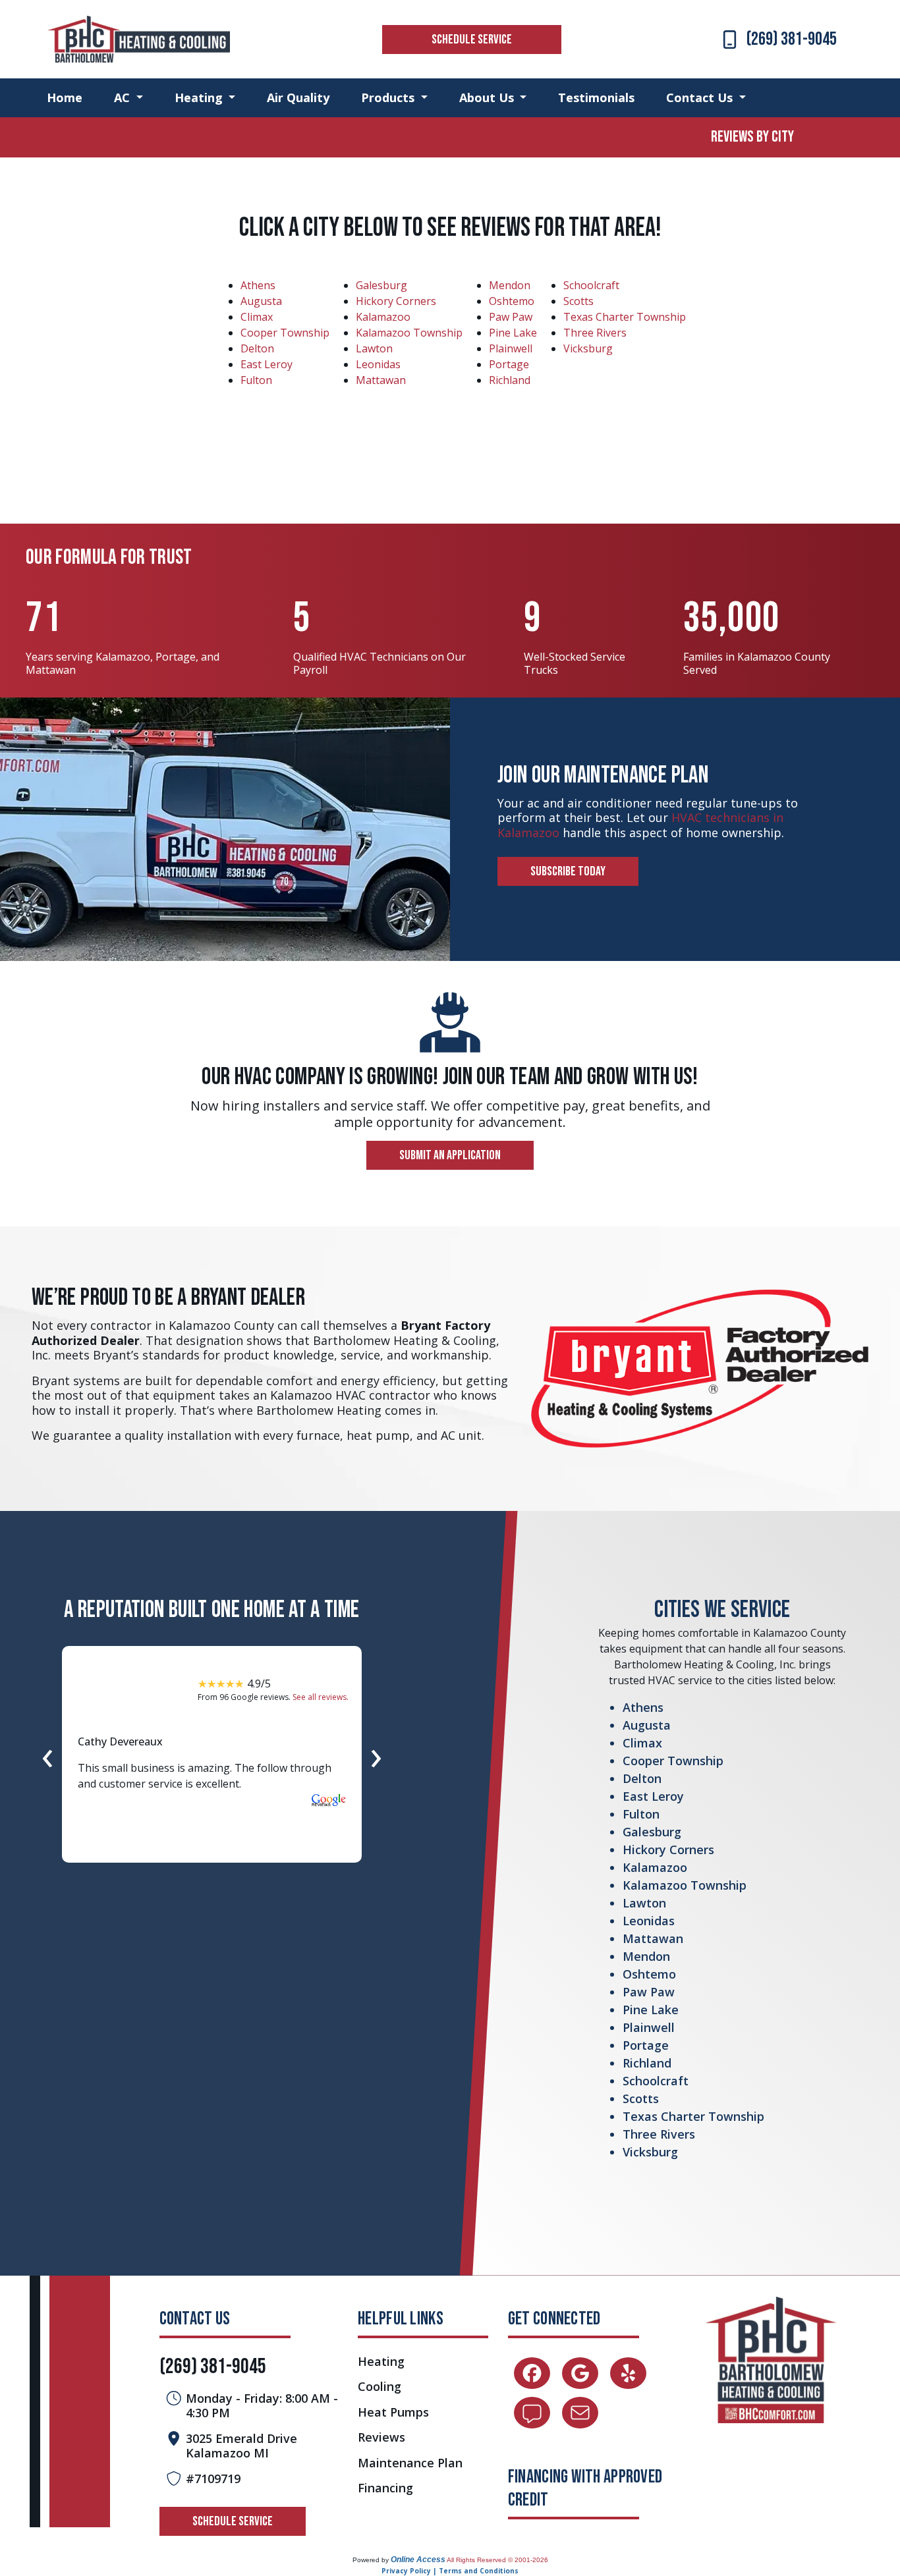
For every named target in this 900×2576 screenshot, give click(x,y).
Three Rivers (595, 333)
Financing (385, 2488)
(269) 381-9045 (792, 39)
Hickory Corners (396, 301)
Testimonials (596, 97)
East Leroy (267, 364)
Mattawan (381, 380)
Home (65, 97)
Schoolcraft (591, 285)
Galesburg (381, 285)
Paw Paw (511, 317)
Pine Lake (513, 333)
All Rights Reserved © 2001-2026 (497, 2560)
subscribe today (568, 871)
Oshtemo (512, 301)
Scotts (578, 301)
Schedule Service (472, 40)
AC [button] (124, 97)
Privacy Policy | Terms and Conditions (450, 2571)
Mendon (510, 285)
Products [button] (389, 97)
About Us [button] (488, 97)
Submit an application (450, 1155)
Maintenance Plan (410, 2463)
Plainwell (511, 348)
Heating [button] (200, 97)
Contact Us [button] (701, 97)
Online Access (418, 2560)
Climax (257, 317)
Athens (258, 285)
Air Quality (298, 97)
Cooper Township (285, 333)
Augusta (261, 301)
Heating (381, 2362)
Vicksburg (588, 348)
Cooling (380, 2387)
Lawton (374, 348)
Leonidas (378, 364)
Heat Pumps (393, 2412)
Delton (257, 348)
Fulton (256, 380)
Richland (510, 380)
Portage (509, 364)
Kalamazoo (383, 317)
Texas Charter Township (625, 317)
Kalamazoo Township (409, 333)
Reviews (381, 2437)
